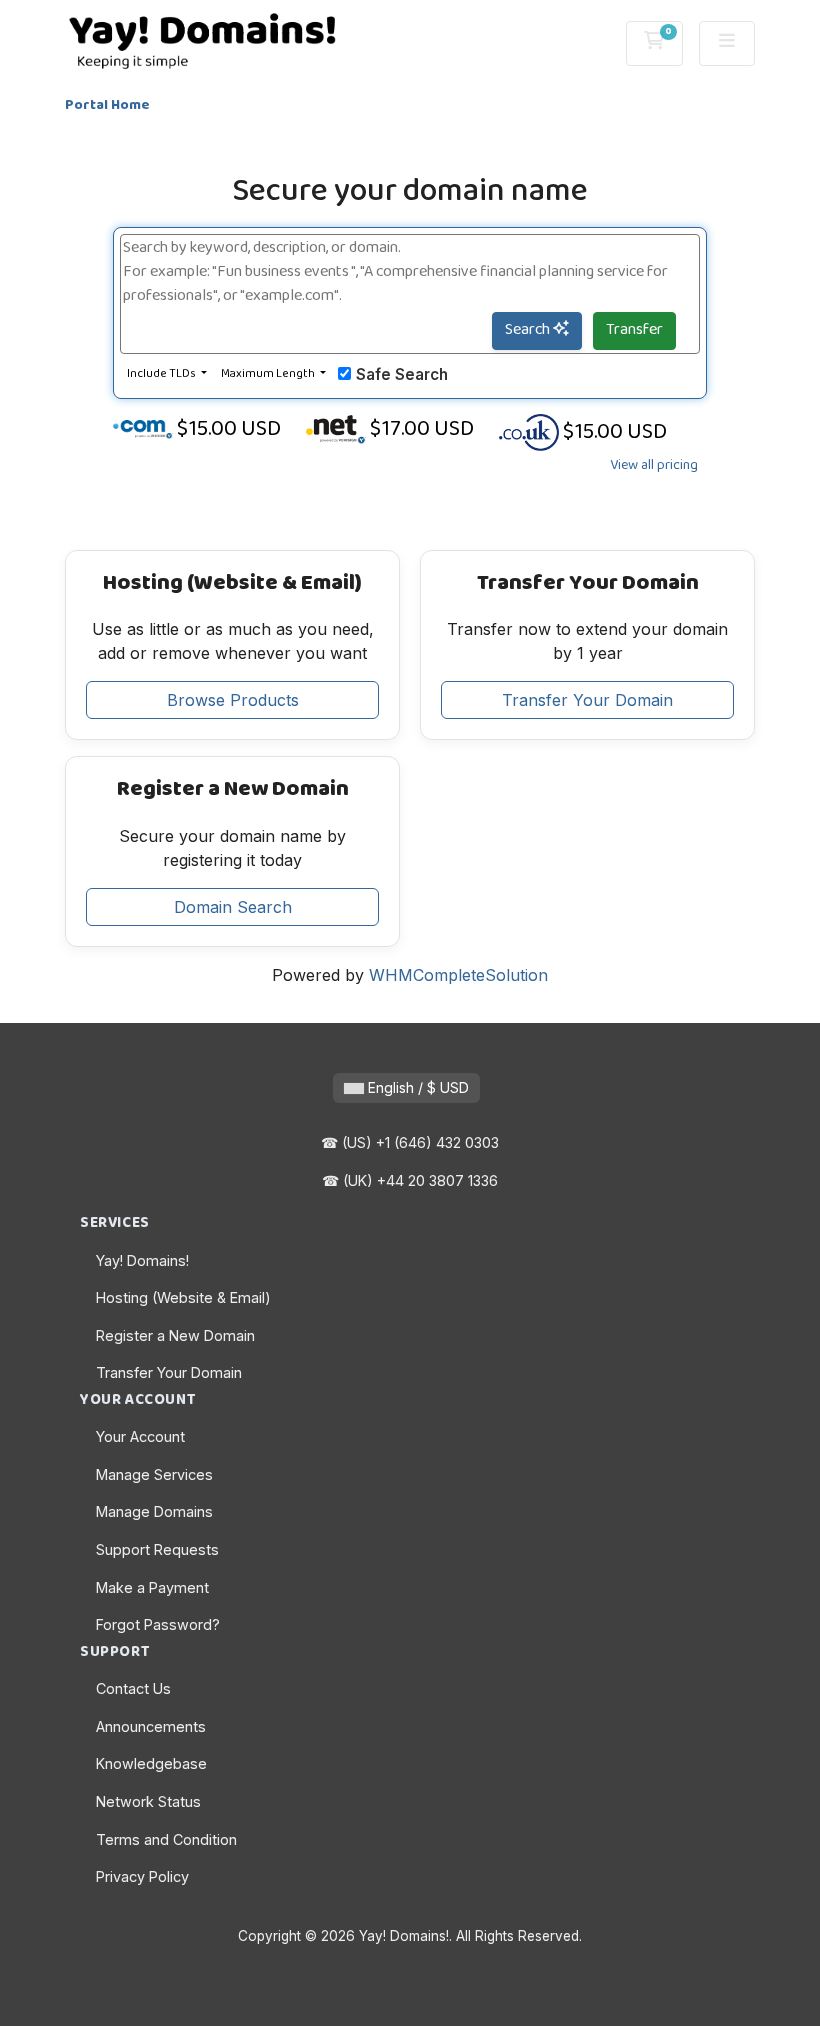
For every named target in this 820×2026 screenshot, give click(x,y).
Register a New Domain (175, 1335)
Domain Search (233, 907)
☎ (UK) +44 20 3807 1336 (410, 1180)
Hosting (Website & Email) (183, 1297)
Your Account (140, 1436)
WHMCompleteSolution (458, 975)
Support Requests (157, 1549)
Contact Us (133, 1688)
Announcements (151, 1726)
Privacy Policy (142, 1876)
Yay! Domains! (142, 1260)
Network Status (148, 1801)
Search (529, 330)
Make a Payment (152, 1587)
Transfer (634, 330)
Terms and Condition (166, 1839)
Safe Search (402, 374)
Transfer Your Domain (587, 700)
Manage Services (154, 1474)
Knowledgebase (151, 1763)
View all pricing (654, 466)
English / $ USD (416, 1087)
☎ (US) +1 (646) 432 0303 (410, 1142)
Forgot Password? (158, 1624)
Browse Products (233, 700)
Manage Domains (154, 1511)
